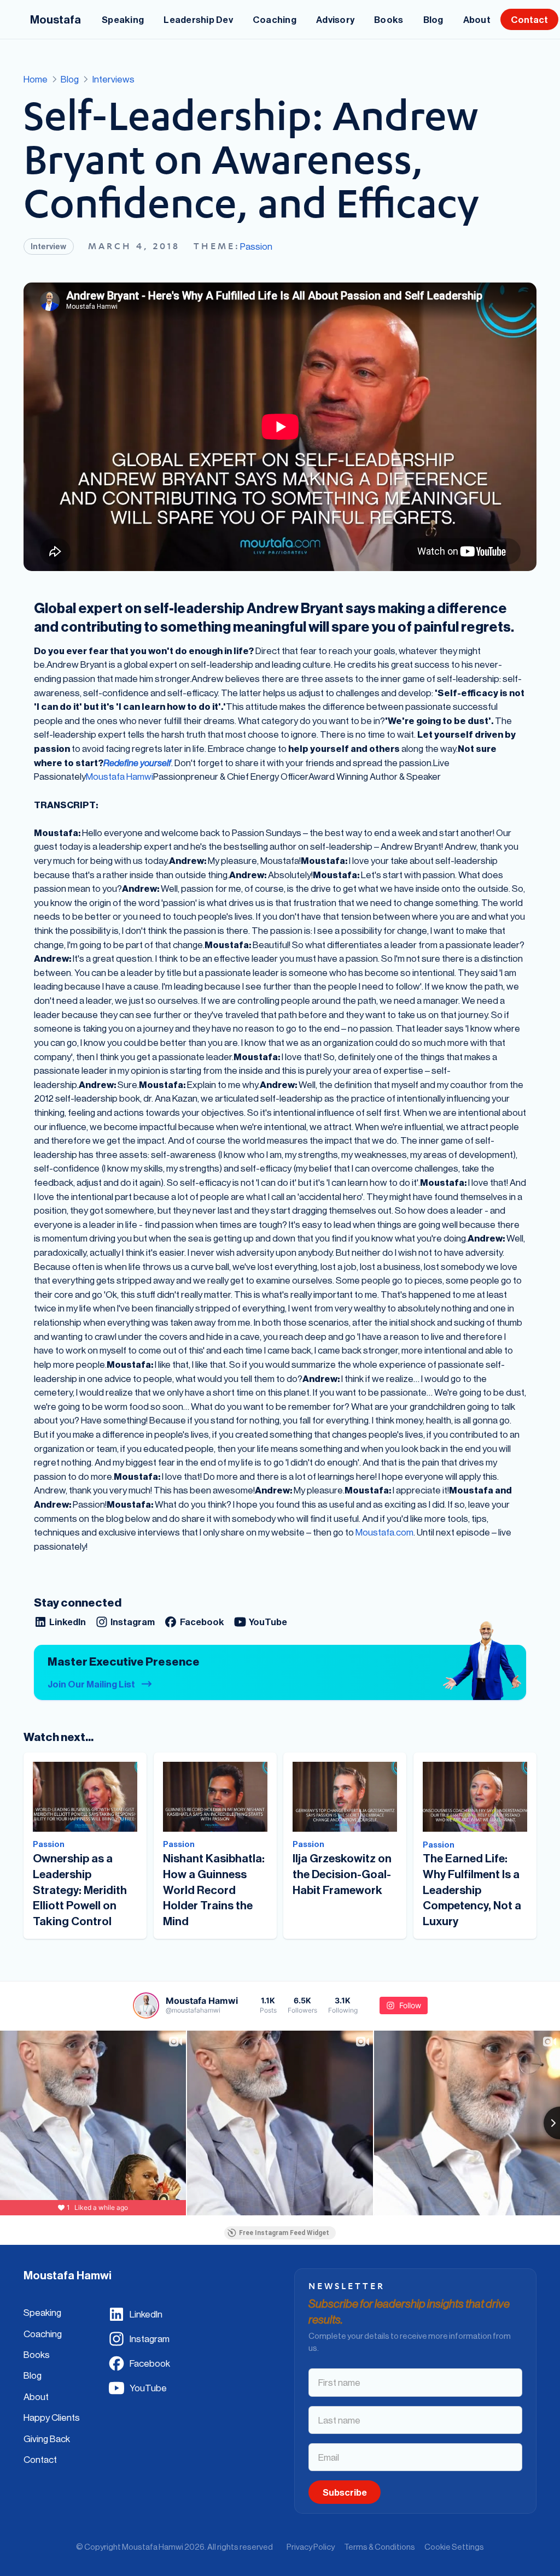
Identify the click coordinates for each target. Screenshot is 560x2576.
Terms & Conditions (380, 2547)
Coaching (43, 2334)
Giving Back (47, 2439)
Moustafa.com (384, 1532)
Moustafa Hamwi (119, 776)
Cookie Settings (454, 2547)
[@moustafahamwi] (146, 2005)
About (36, 2396)
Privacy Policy (311, 2547)
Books (37, 2354)
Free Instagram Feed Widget (284, 2233)
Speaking (42, 2312)
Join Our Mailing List (91, 1684)
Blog (33, 2375)
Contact (40, 2459)
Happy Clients (52, 2417)
